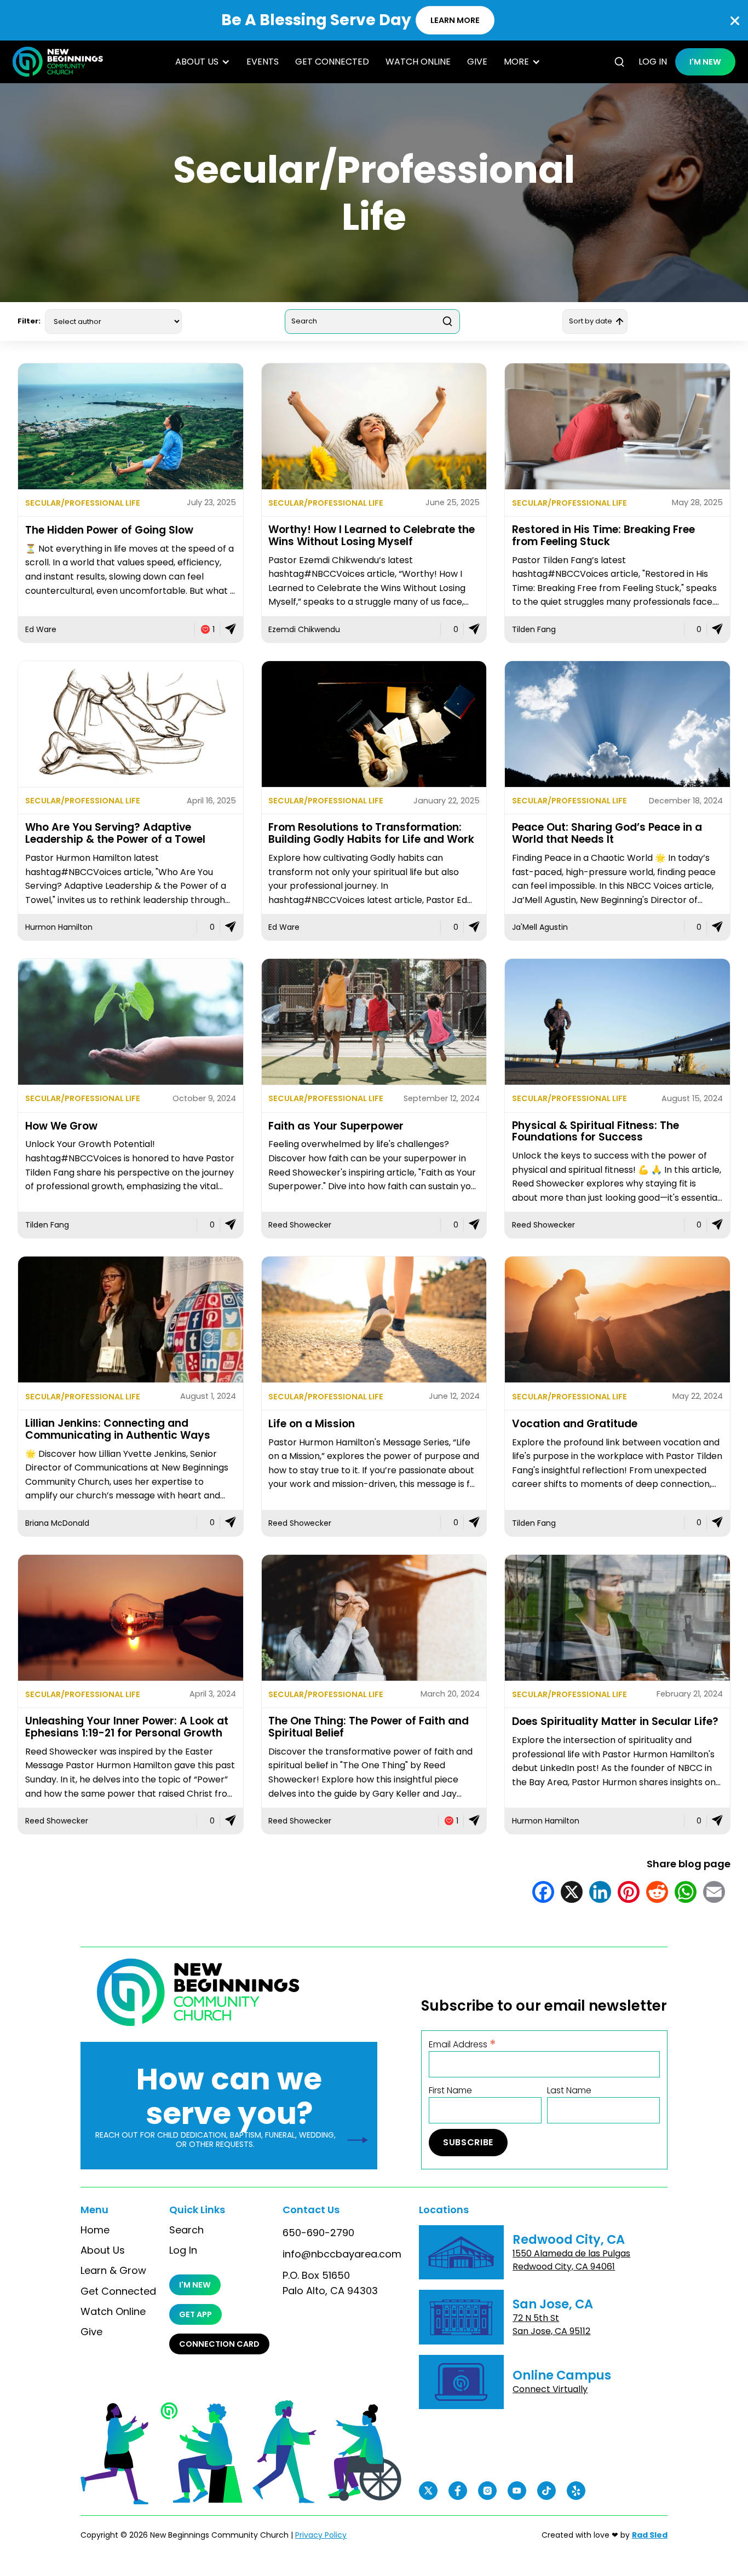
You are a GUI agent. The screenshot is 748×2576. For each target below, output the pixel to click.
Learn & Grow (113, 2271)
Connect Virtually (550, 2389)
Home (95, 2230)
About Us (103, 2250)
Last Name (569, 2091)
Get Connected (332, 62)
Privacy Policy (321, 2535)
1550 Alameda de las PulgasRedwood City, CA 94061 (571, 2260)
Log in (653, 62)
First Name (450, 2091)
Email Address (462, 2044)
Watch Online (418, 62)
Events (263, 62)
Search (186, 2230)
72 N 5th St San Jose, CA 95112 (551, 2325)
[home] (58, 62)
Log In (183, 2250)
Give (477, 62)
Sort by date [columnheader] (591, 321)
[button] (203, 62)
